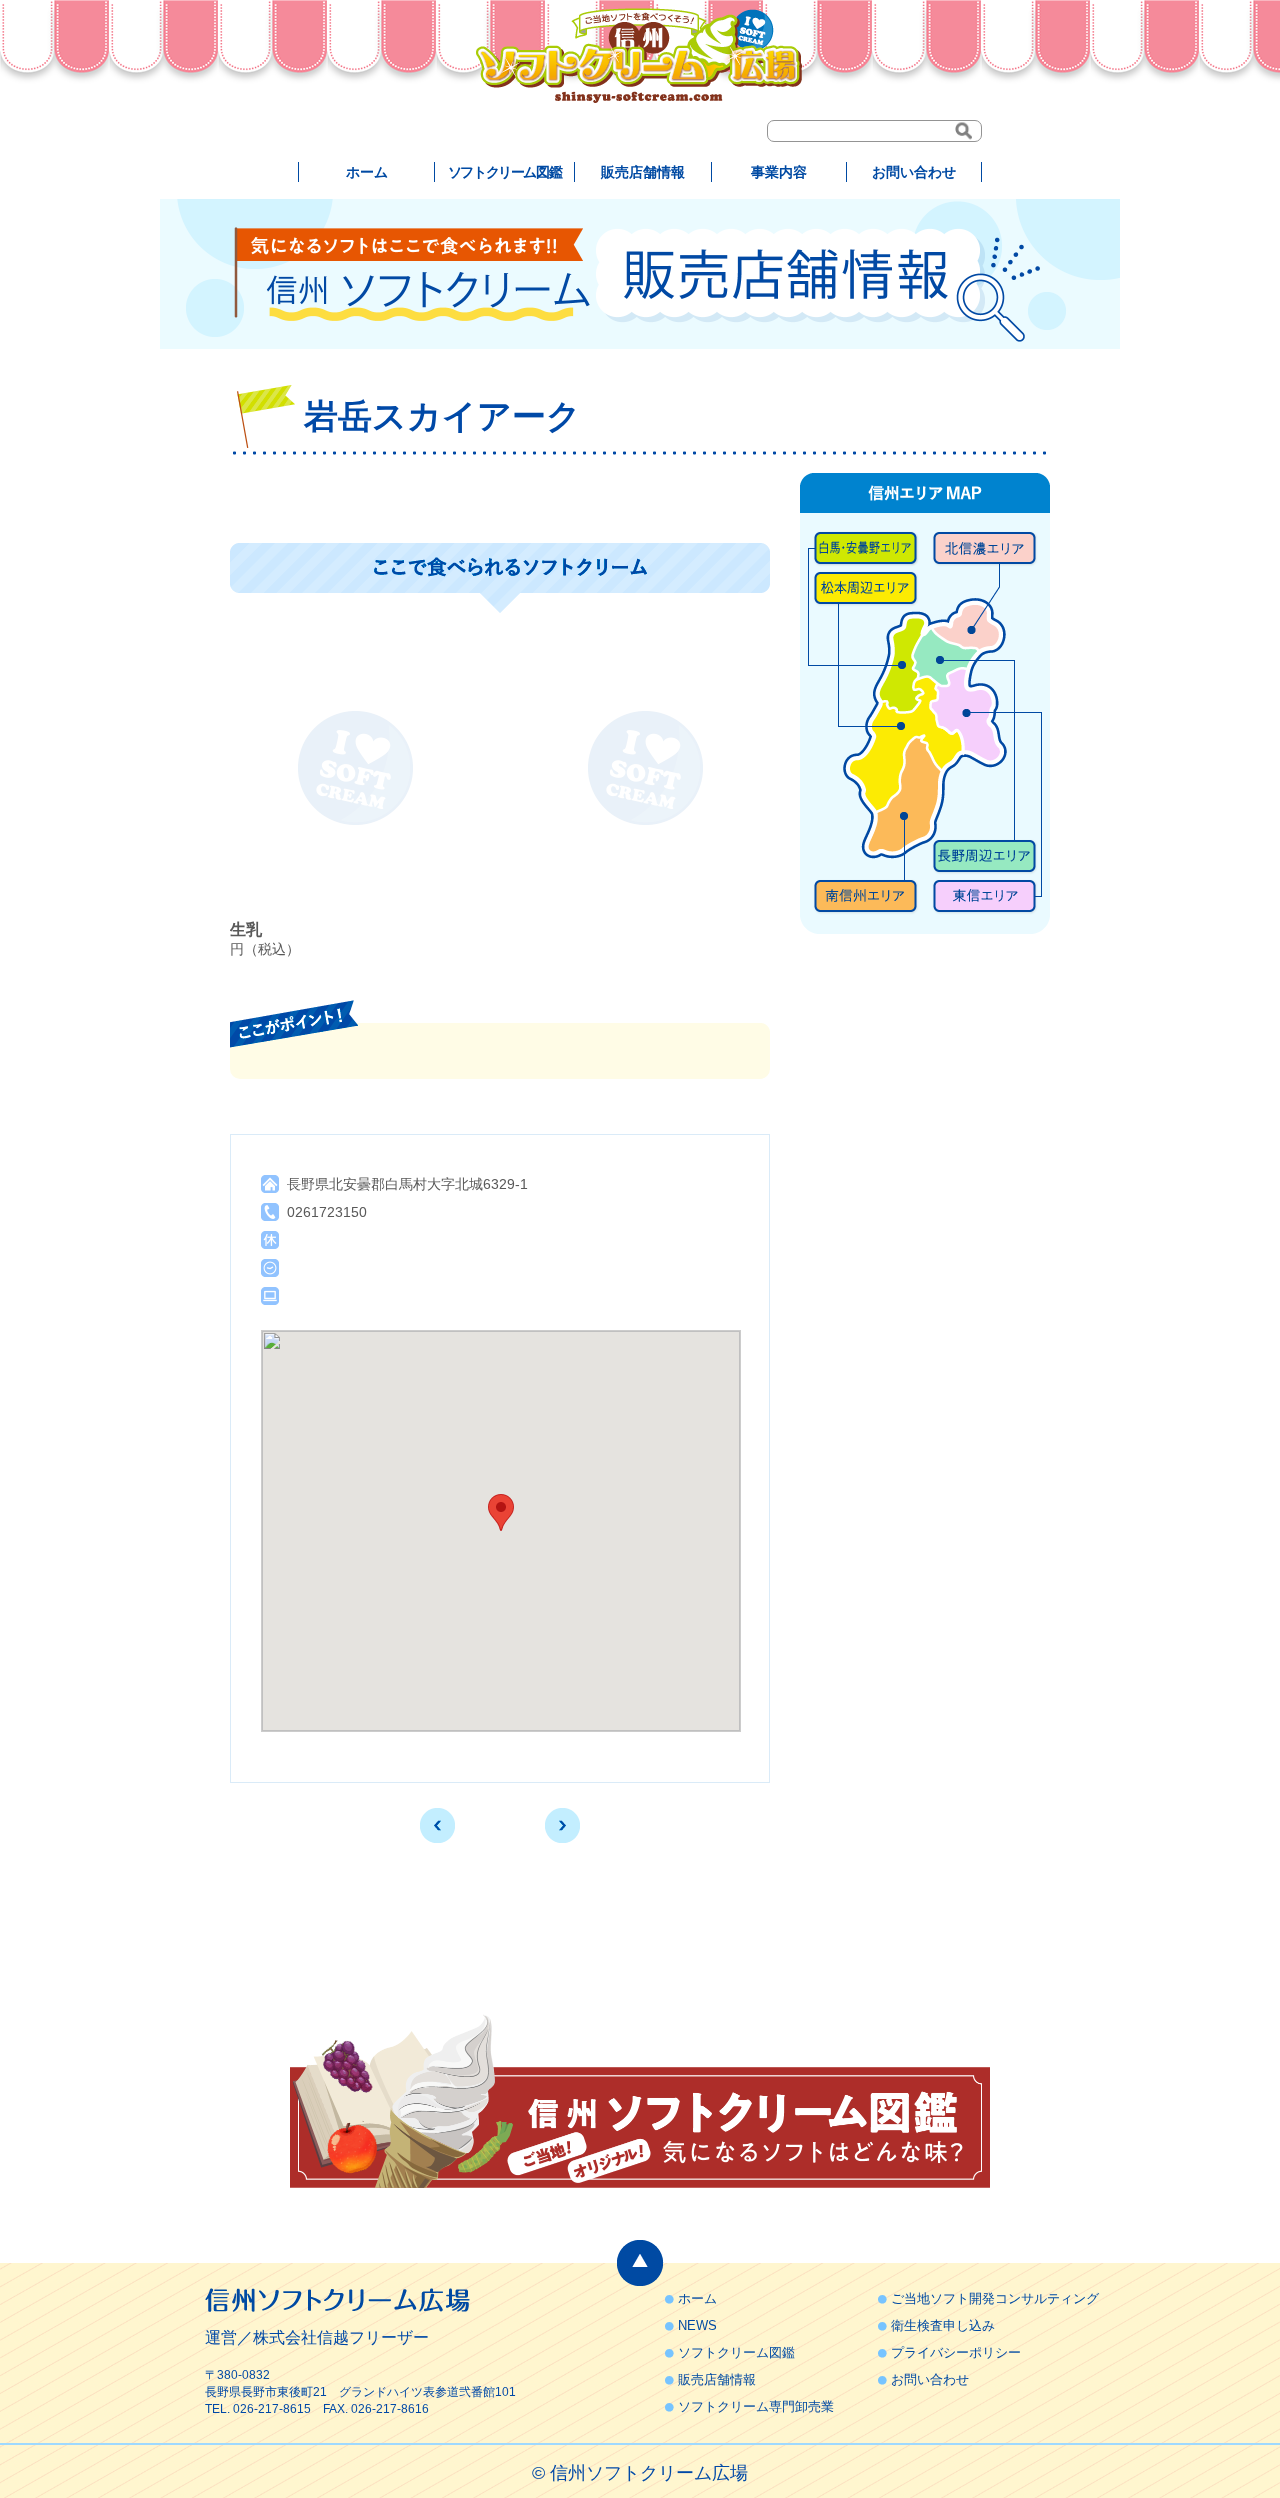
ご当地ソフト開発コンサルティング (995, 2298)
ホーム (367, 172)
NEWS (697, 2325)
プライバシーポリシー (956, 2352)
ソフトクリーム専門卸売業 (756, 2406)
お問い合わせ (914, 172)
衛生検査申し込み (943, 2325)
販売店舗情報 (643, 172)
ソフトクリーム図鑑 (505, 172)
